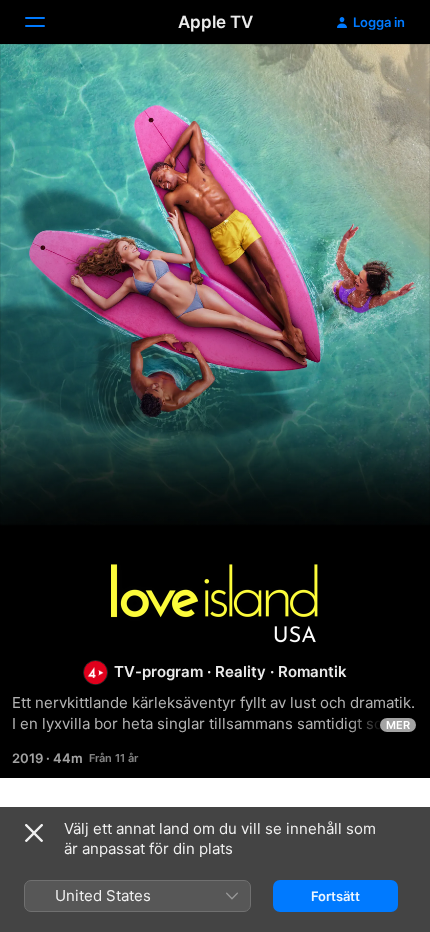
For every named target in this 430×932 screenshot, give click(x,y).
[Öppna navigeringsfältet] (47, 22)
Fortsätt (335, 896)
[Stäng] (34, 833)
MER (398, 725)
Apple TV (215, 22)
